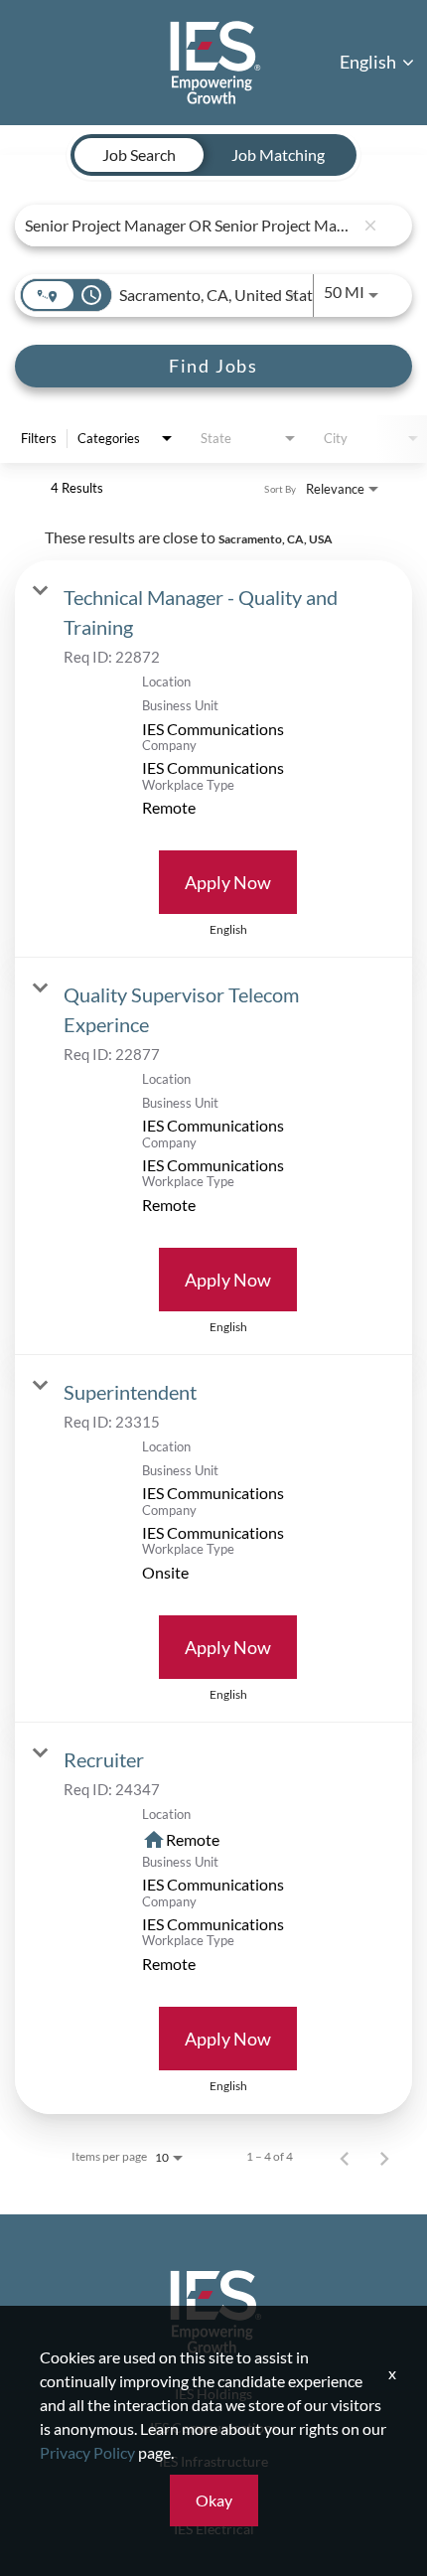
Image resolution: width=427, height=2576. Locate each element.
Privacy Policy (87, 2452)
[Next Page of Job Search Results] (384, 2157)
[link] (213, 759)
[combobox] (189, 225)
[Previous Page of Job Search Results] (345, 2157)
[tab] (139, 155)
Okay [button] (214, 2500)
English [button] (369, 62)
